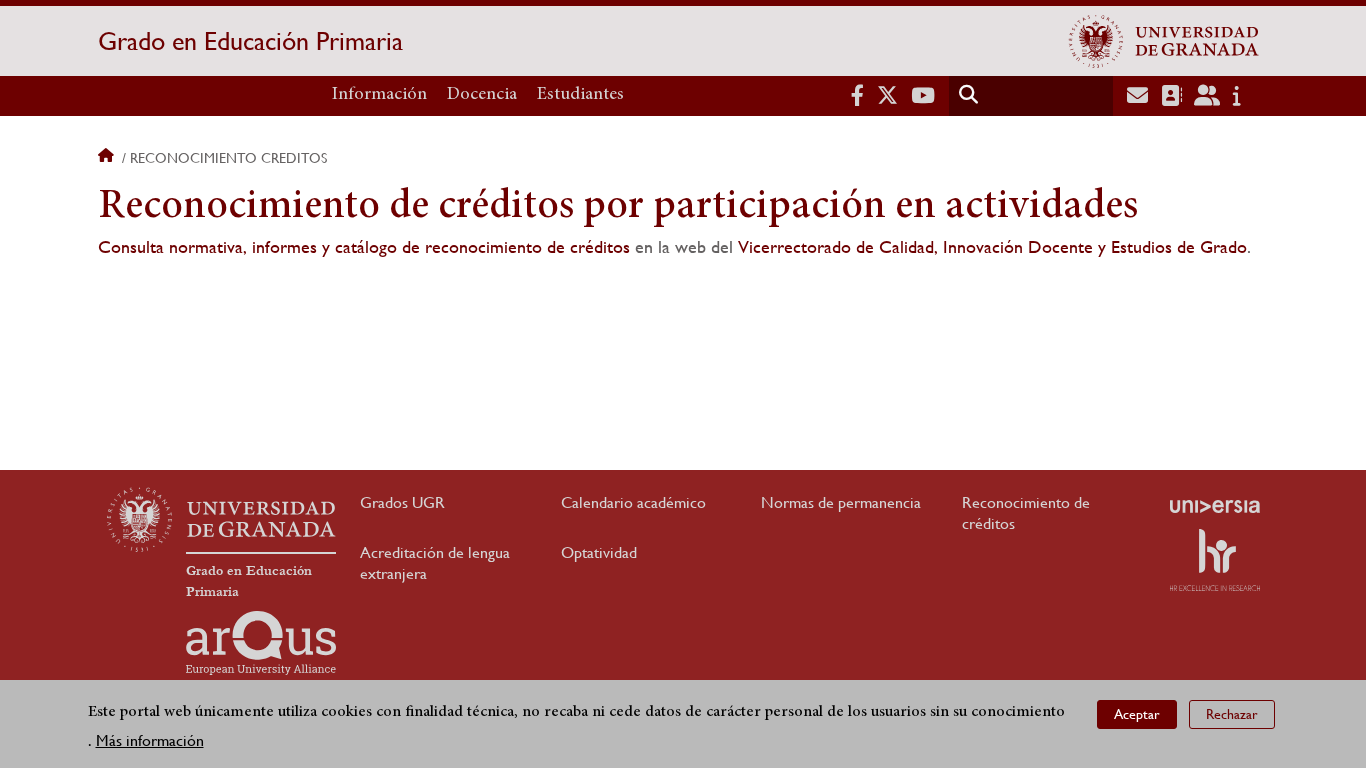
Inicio (108, 158)
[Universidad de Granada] (1164, 41)
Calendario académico (633, 502)
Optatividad (599, 552)
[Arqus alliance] (261, 643)
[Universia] (1215, 506)
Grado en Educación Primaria (250, 41)
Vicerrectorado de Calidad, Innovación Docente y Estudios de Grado (992, 246)
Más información (150, 739)
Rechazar (1232, 714)
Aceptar (1137, 714)
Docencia (482, 95)
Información (379, 95)
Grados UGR (402, 502)
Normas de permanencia (841, 502)
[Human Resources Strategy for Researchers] (1215, 560)
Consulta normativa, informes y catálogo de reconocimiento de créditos (364, 246)
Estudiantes (580, 95)
